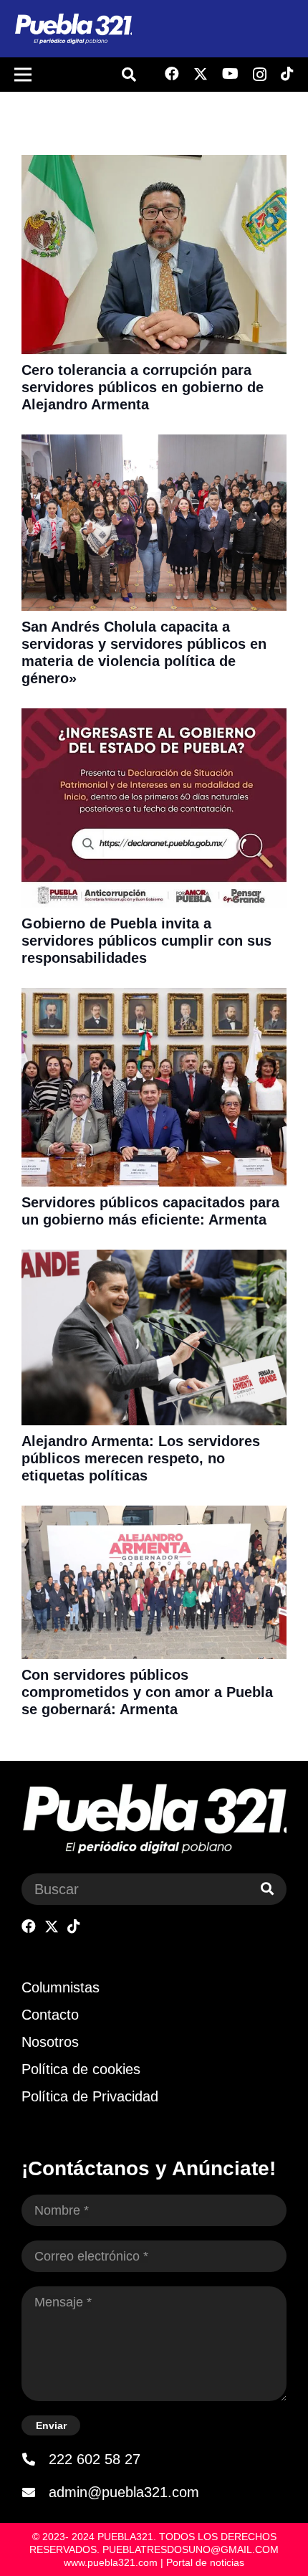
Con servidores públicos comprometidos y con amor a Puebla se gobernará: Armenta (147, 1692)
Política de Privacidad (90, 2096)
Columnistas (61, 1987)
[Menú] (23, 75)
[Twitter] (201, 74)
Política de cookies (81, 2069)
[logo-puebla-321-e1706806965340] (73, 29)
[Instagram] (260, 75)
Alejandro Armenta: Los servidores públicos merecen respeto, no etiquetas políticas (141, 1458)
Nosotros (50, 2042)
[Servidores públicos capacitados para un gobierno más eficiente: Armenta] (154, 997)
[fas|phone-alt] (35, 2459)
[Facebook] (172, 74)
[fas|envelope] (35, 2492)
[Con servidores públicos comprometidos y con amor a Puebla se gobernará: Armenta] (154, 1515)
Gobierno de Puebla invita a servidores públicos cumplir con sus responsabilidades (146, 941)
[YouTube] (230, 74)
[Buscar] (267, 1889)
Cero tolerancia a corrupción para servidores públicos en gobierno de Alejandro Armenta (143, 387)
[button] (129, 75)
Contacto (50, 2015)
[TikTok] (287, 74)
